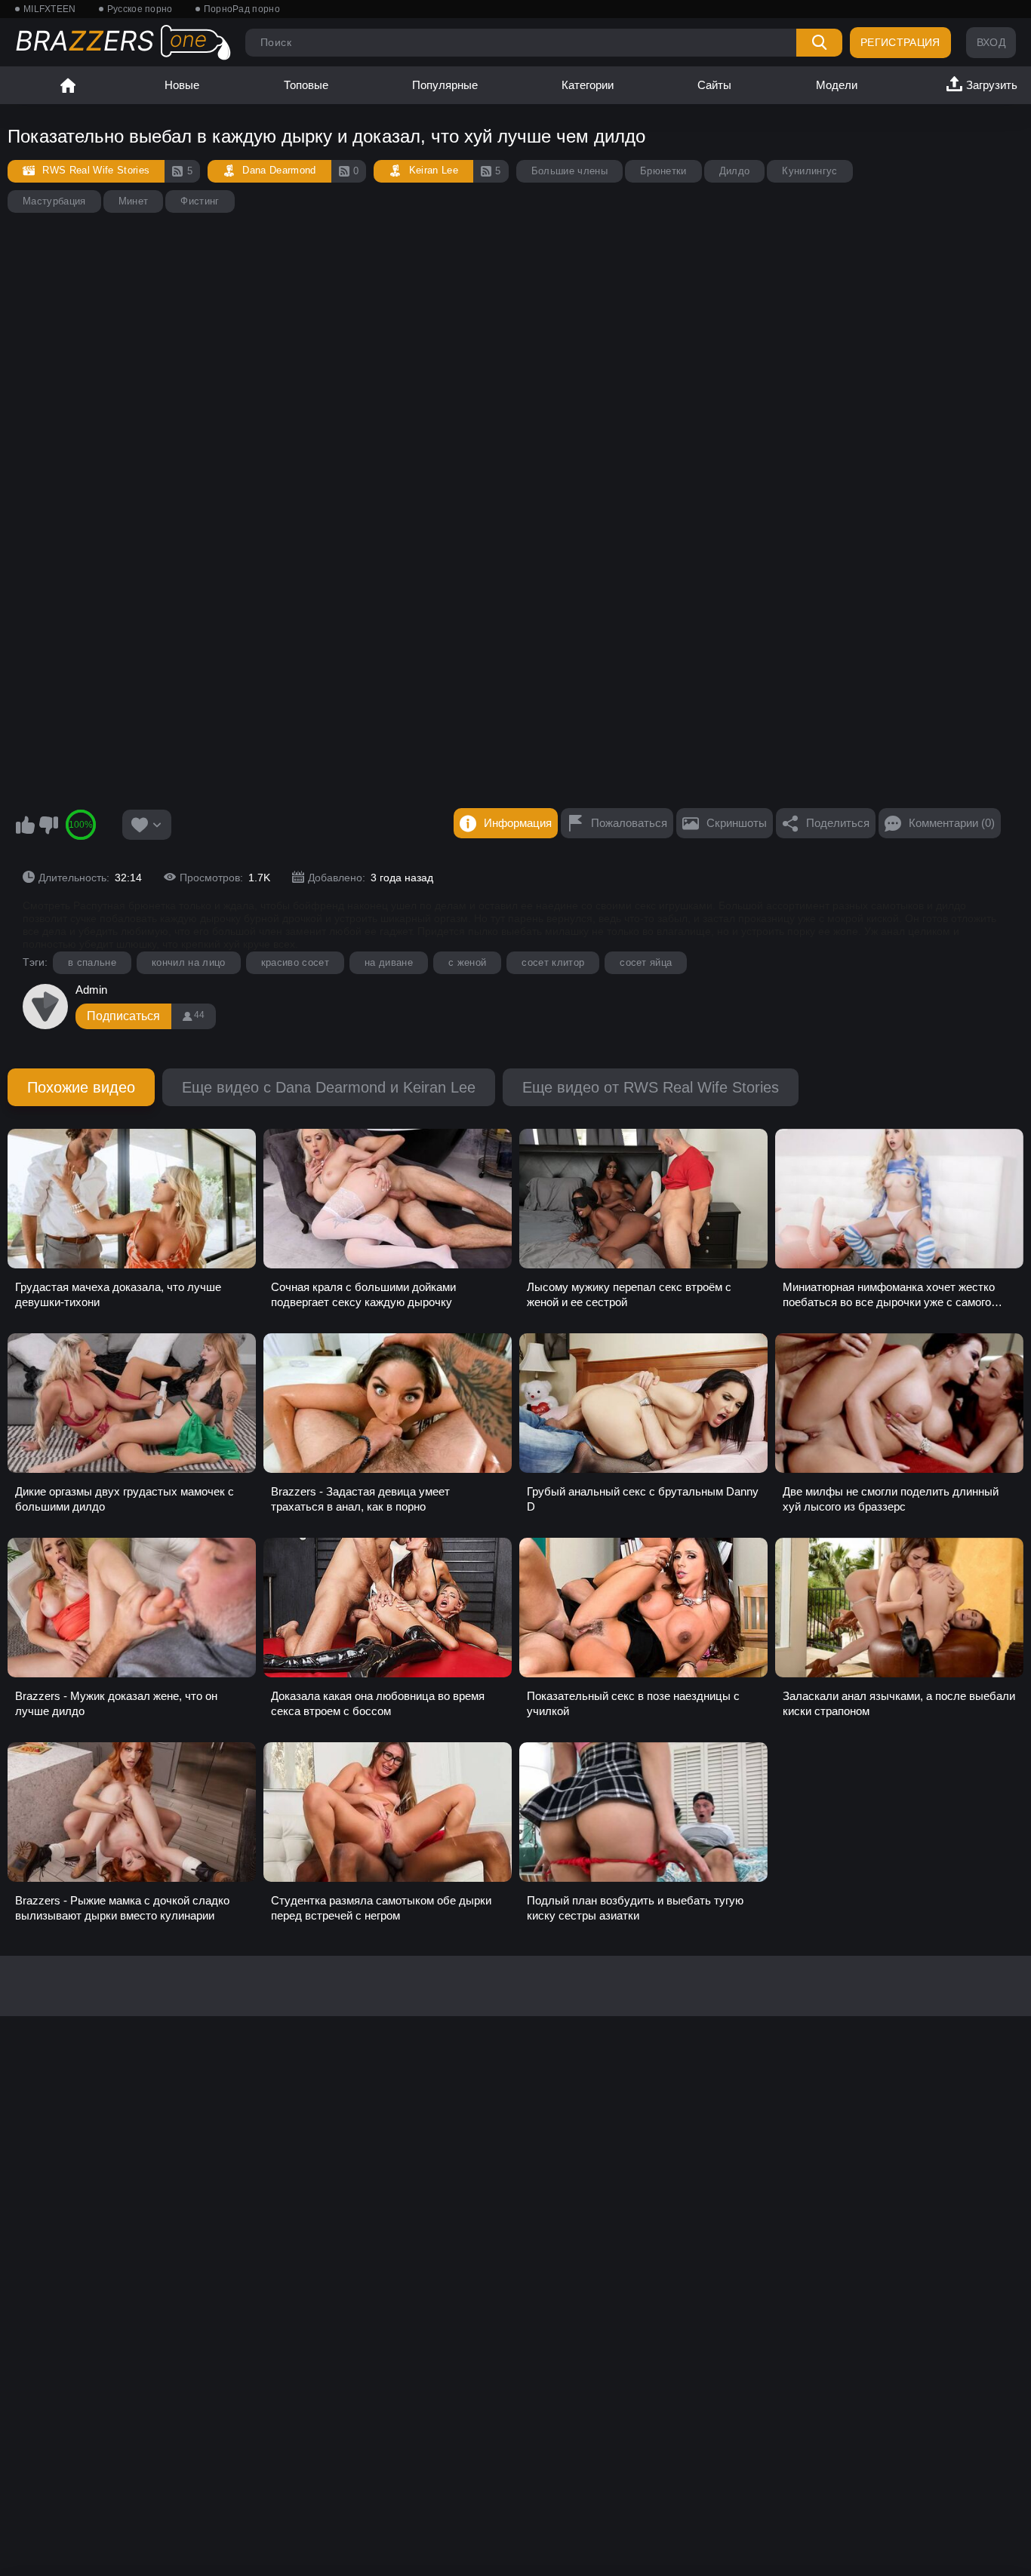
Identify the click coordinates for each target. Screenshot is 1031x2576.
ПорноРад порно (242, 9)
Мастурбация (54, 201)
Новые (182, 85)
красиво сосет (295, 962)
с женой (467, 962)
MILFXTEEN (50, 9)
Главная (68, 85)
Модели (837, 85)
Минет (134, 201)
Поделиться (838, 823)
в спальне (92, 962)
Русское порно (140, 9)
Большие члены (569, 171)
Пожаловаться (629, 823)
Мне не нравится (48, 825)
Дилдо (735, 171)
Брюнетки (663, 171)
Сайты (714, 85)
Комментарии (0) (952, 823)
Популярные (445, 85)
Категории (588, 85)
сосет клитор (553, 962)
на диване (389, 962)
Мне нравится (25, 825)
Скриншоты (737, 823)
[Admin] (45, 1007)
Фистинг (200, 201)
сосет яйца (646, 962)
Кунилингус (809, 171)
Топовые (306, 85)
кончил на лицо (189, 962)
